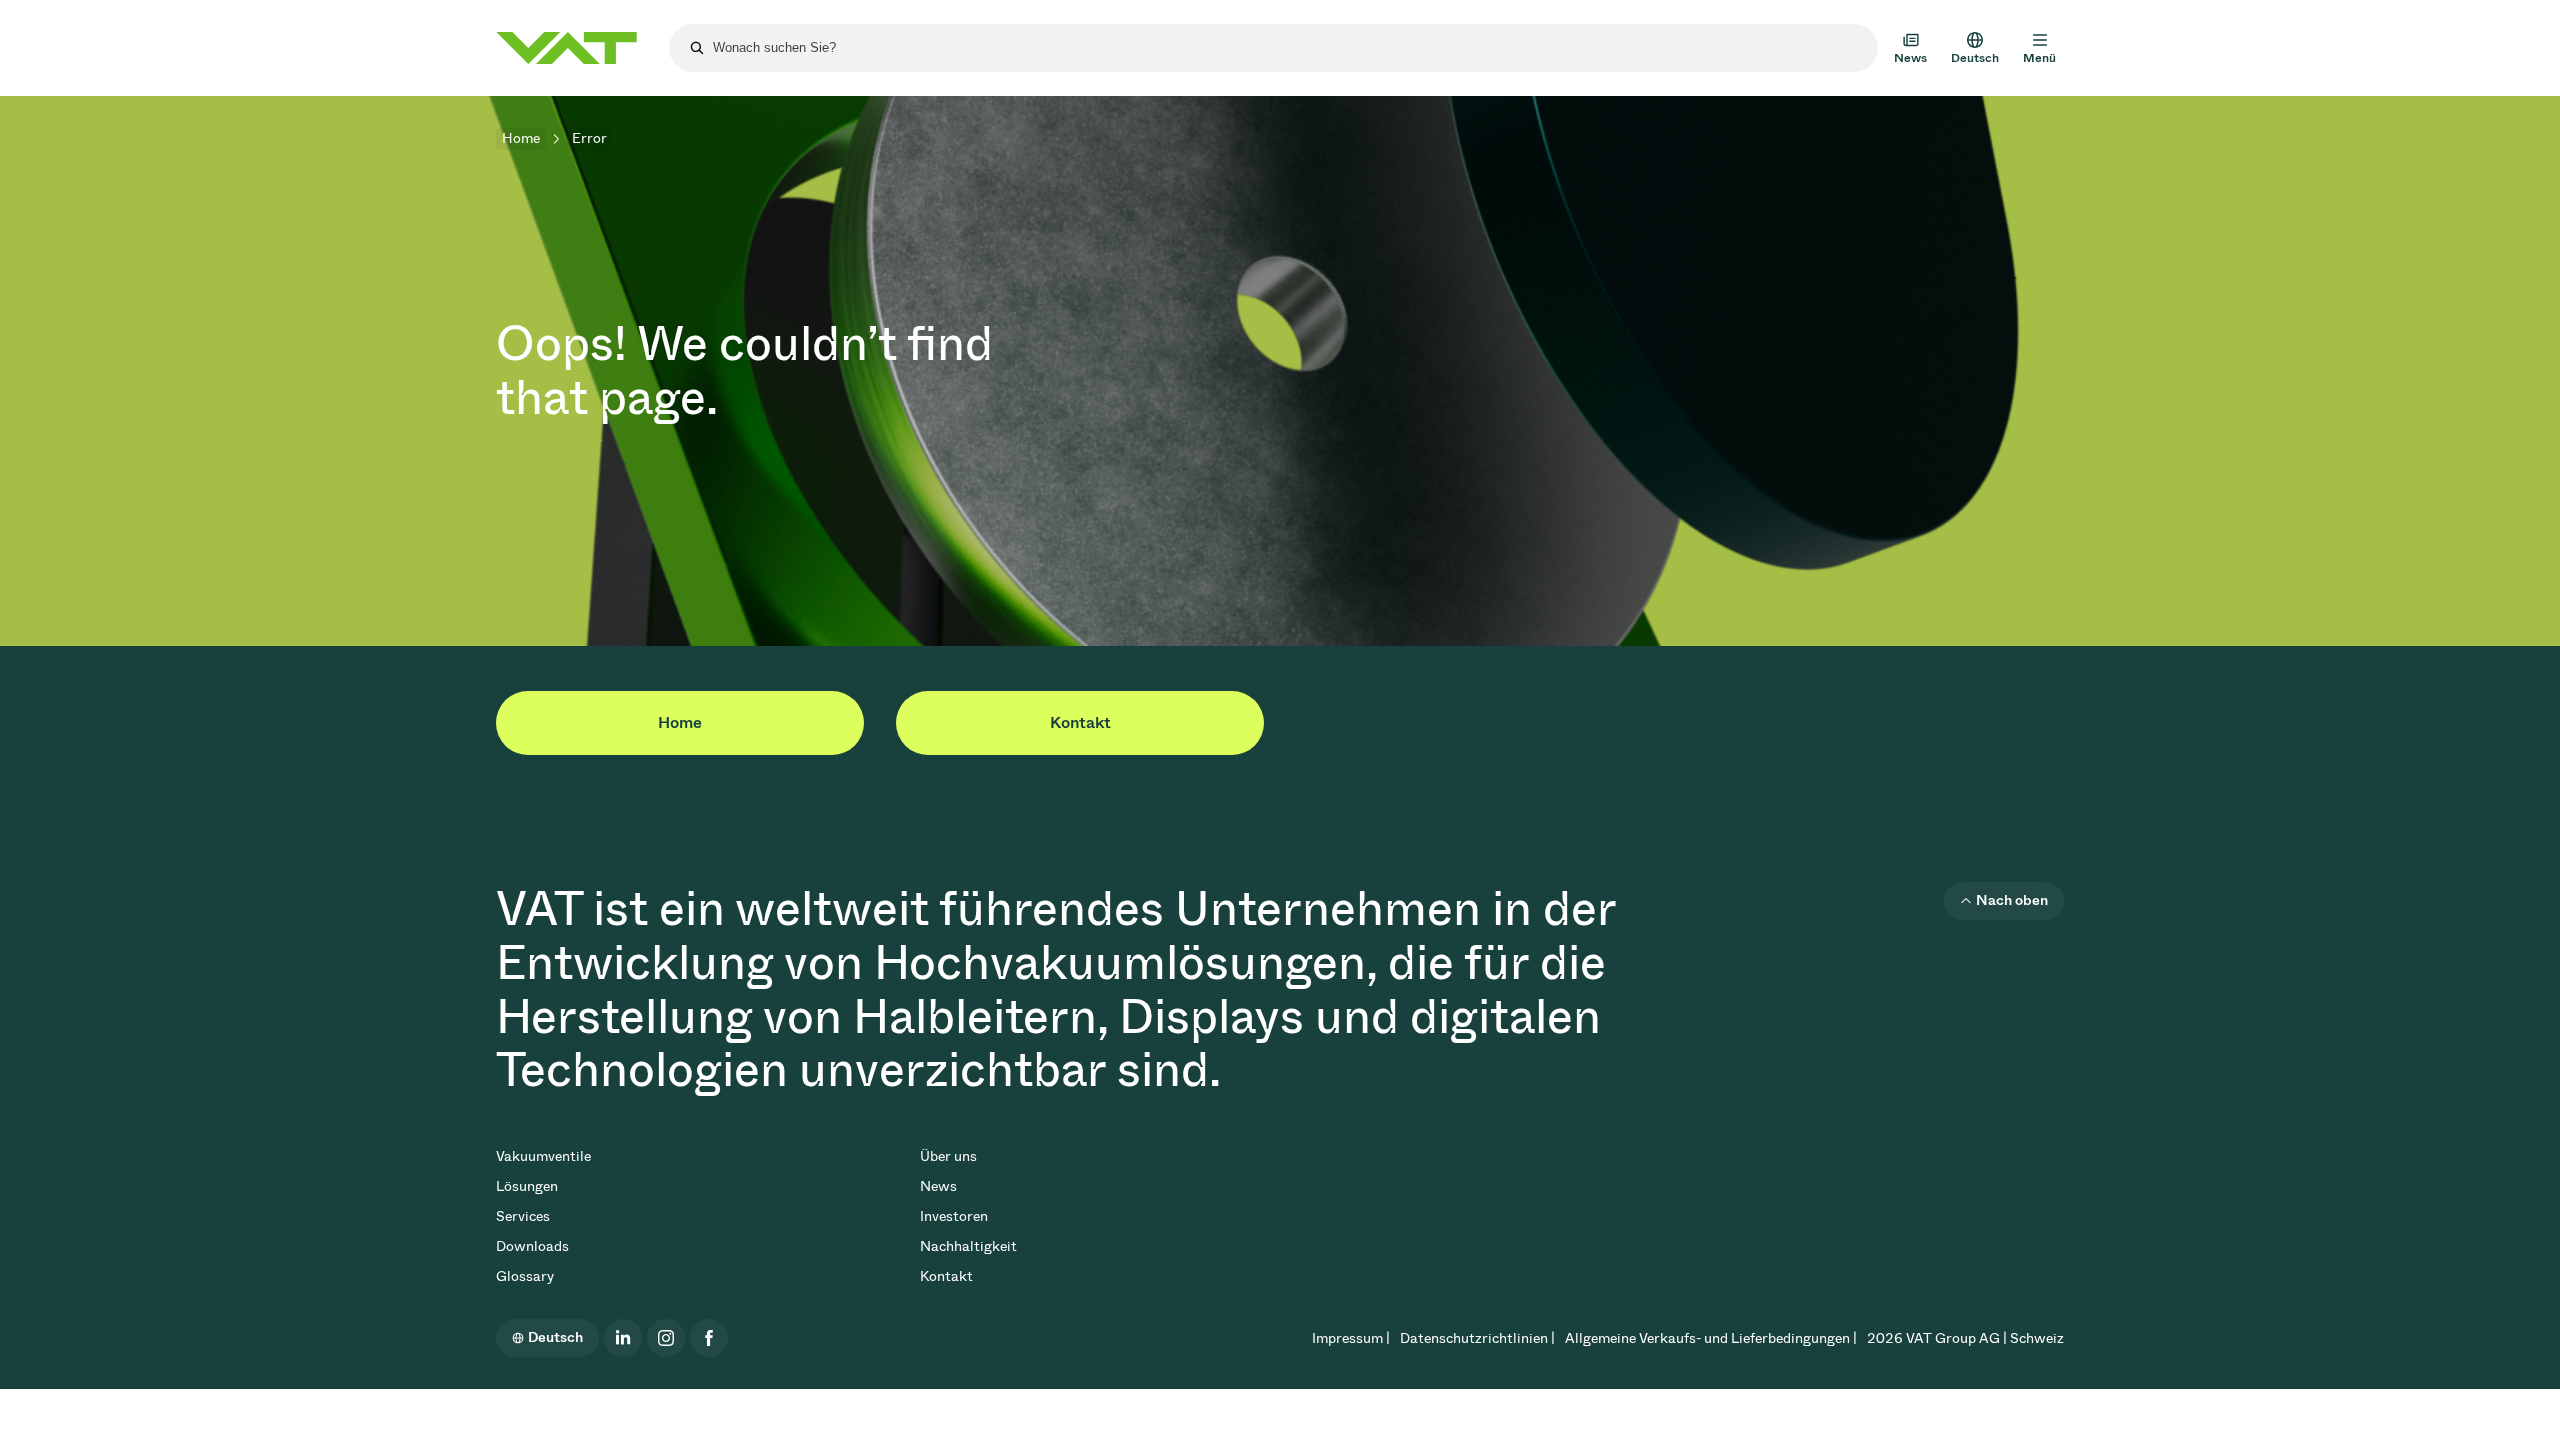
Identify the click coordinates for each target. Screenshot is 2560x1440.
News (938, 1186)
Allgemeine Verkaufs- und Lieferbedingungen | (1711, 1338)
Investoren (954, 1216)
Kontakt (1080, 722)
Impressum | (1351, 1338)
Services (523, 1216)
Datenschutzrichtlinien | (1477, 1338)
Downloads (532, 1246)
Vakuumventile (543, 1156)
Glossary (525, 1276)
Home (521, 138)
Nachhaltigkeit (968, 1246)
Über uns (948, 1156)
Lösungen (527, 1186)
